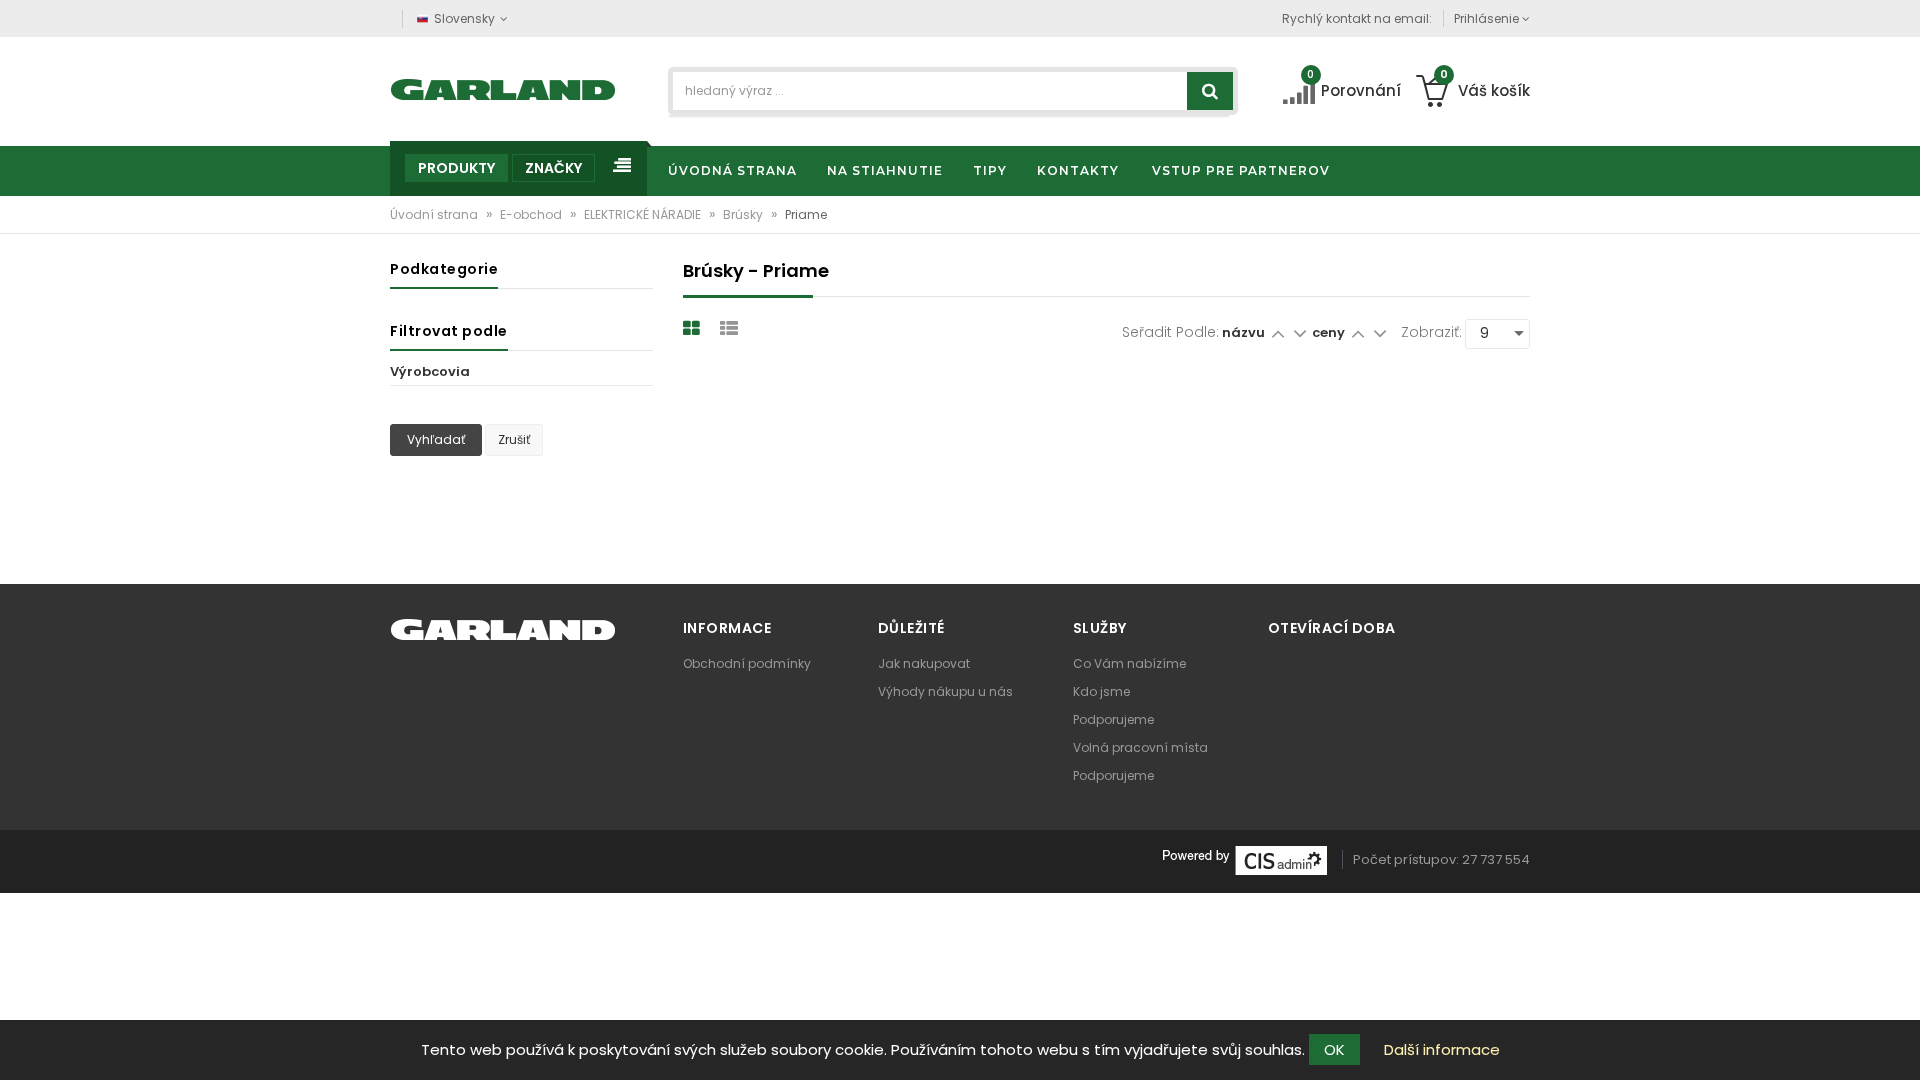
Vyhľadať (436, 439)
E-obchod (532, 214)
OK (1334, 1049)
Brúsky (744, 214)
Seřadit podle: (1170, 332)
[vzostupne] (1277, 332)
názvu (1243, 332)
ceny (1330, 332)
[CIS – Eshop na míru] (1245, 859)
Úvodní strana (435, 214)
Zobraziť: (1431, 332)
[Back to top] (1899, 1044)
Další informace (1442, 1049)
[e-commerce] (503, 87)
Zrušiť (514, 439)
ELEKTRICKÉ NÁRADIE (644, 214)
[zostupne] (1299, 332)
